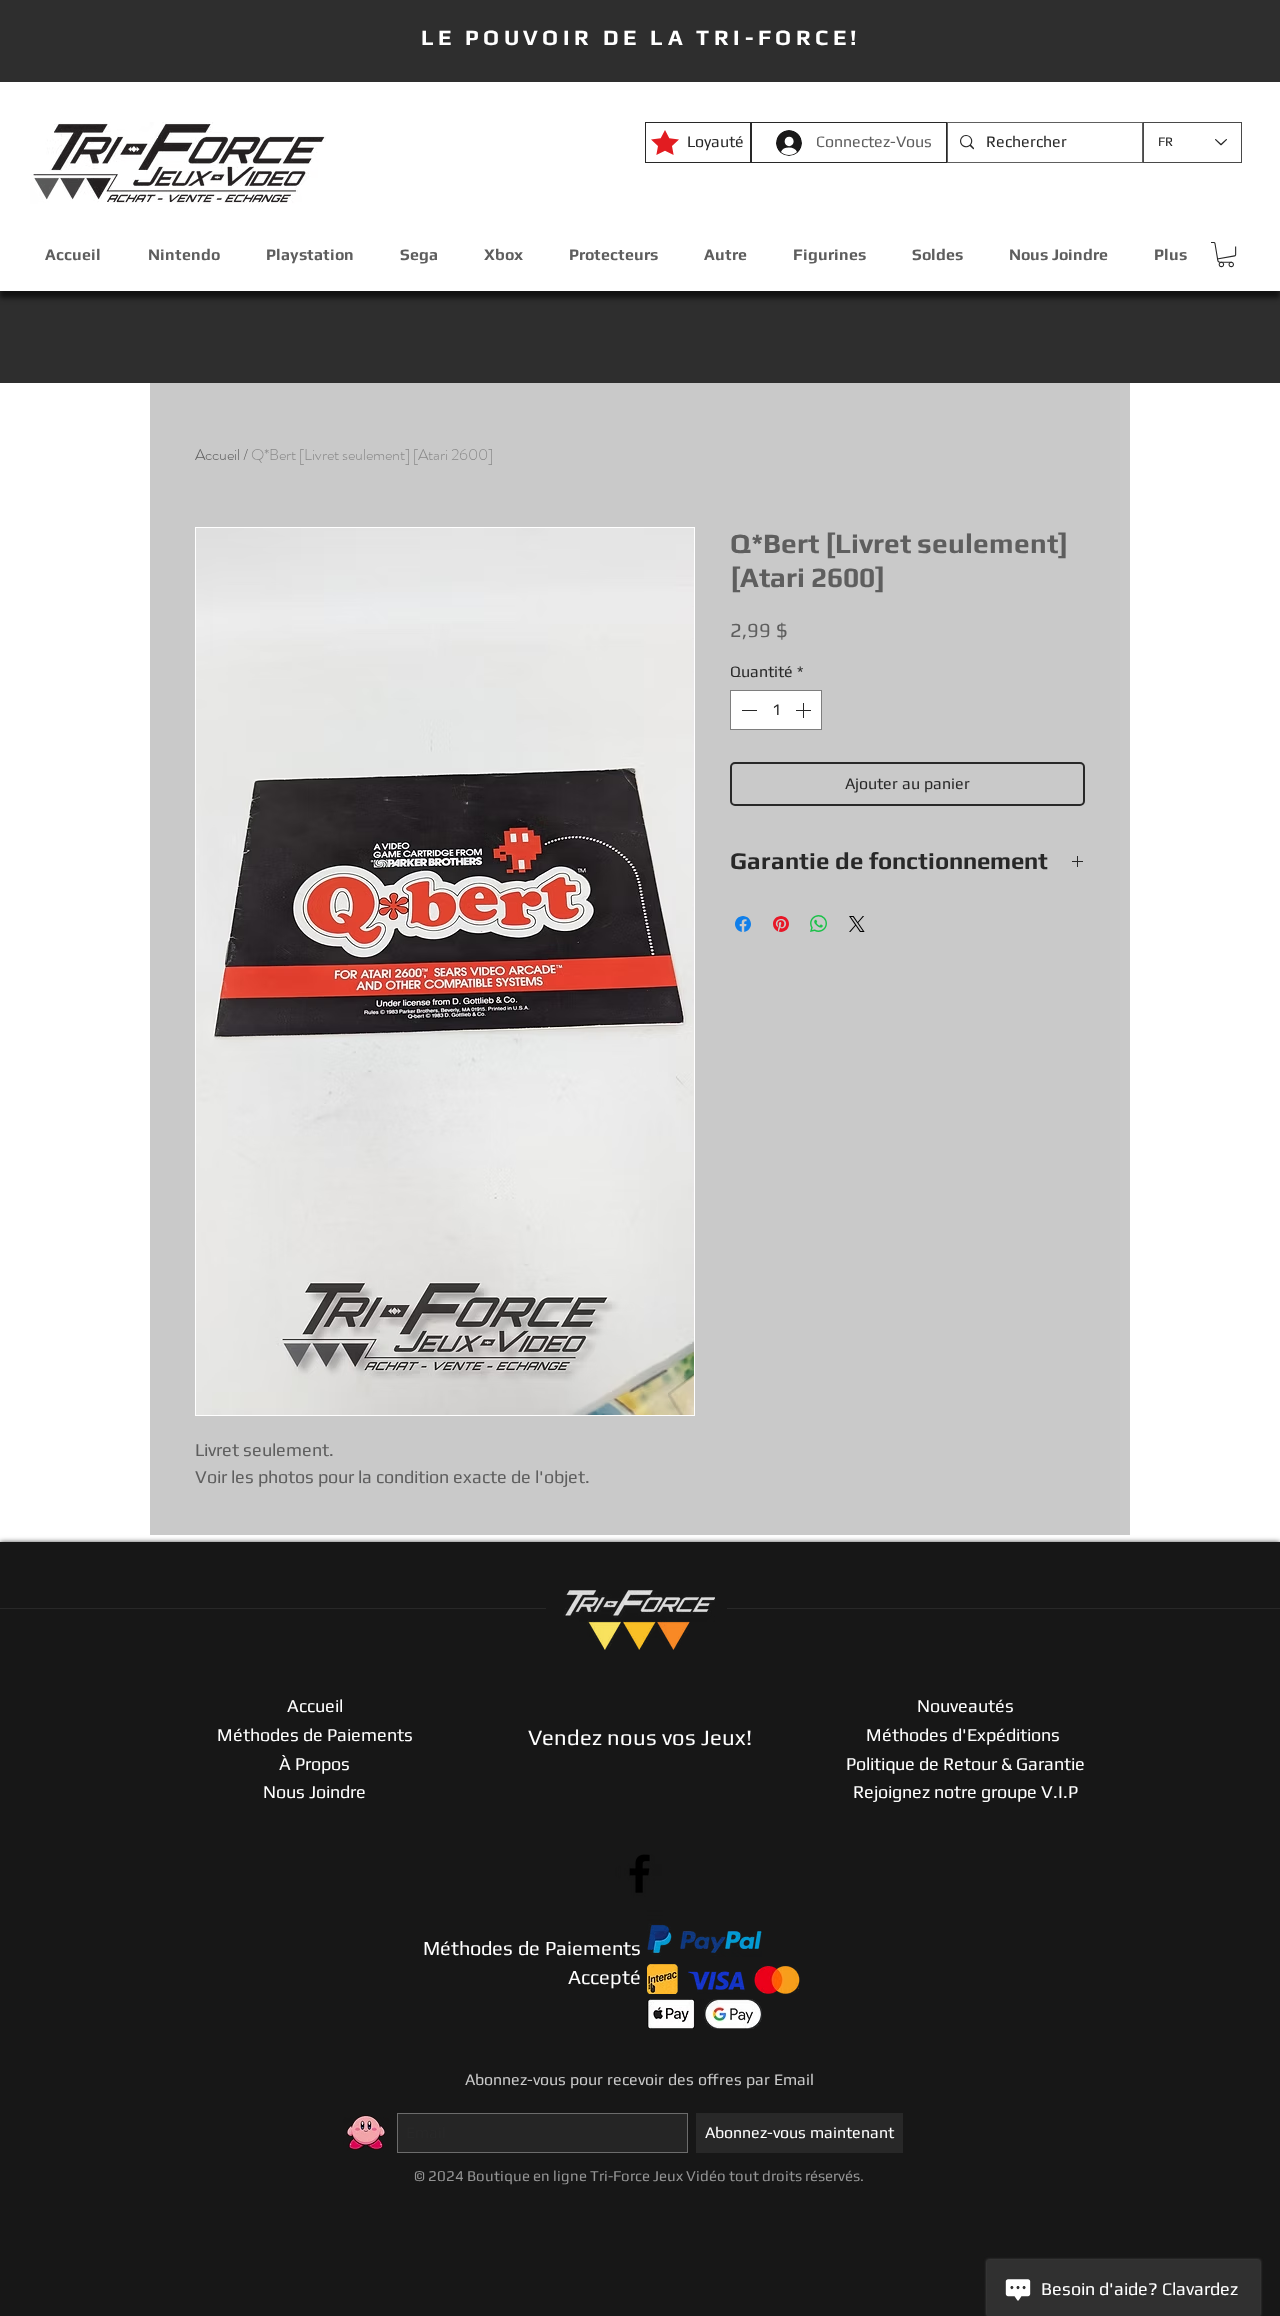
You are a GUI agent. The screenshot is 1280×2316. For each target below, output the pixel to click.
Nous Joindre (314, 1791)
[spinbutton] (776, 710)
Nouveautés (965, 1705)
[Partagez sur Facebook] (743, 924)
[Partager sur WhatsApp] (819, 924)
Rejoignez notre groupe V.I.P (965, 1791)
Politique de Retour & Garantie (965, 1763)
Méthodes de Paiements (315, 1734)
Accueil (217, 454)
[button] (1226, 254)
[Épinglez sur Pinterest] (781, 924)
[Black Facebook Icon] (639, 1873)
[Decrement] (747, 710)
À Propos (314, 1763)
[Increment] (805, 710)
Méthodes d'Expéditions (965, 1734)
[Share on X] (857, 924)
